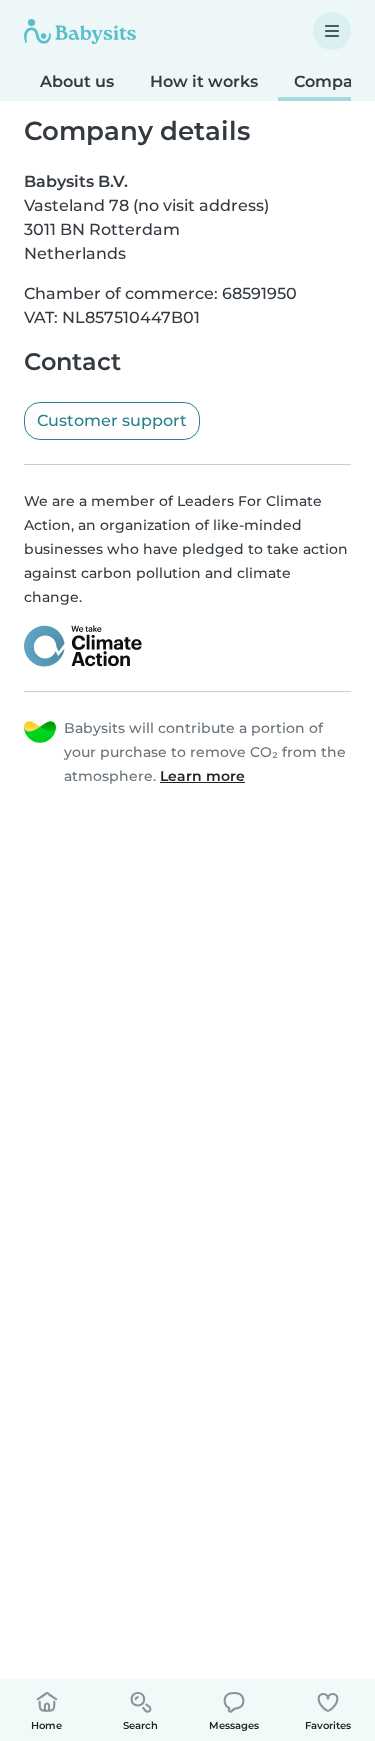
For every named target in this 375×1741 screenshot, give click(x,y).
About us (77, 81)
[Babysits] (80, 31)
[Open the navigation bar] (332, 31)
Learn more (202, 776)
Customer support (112, 420)
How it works (204, 81)
